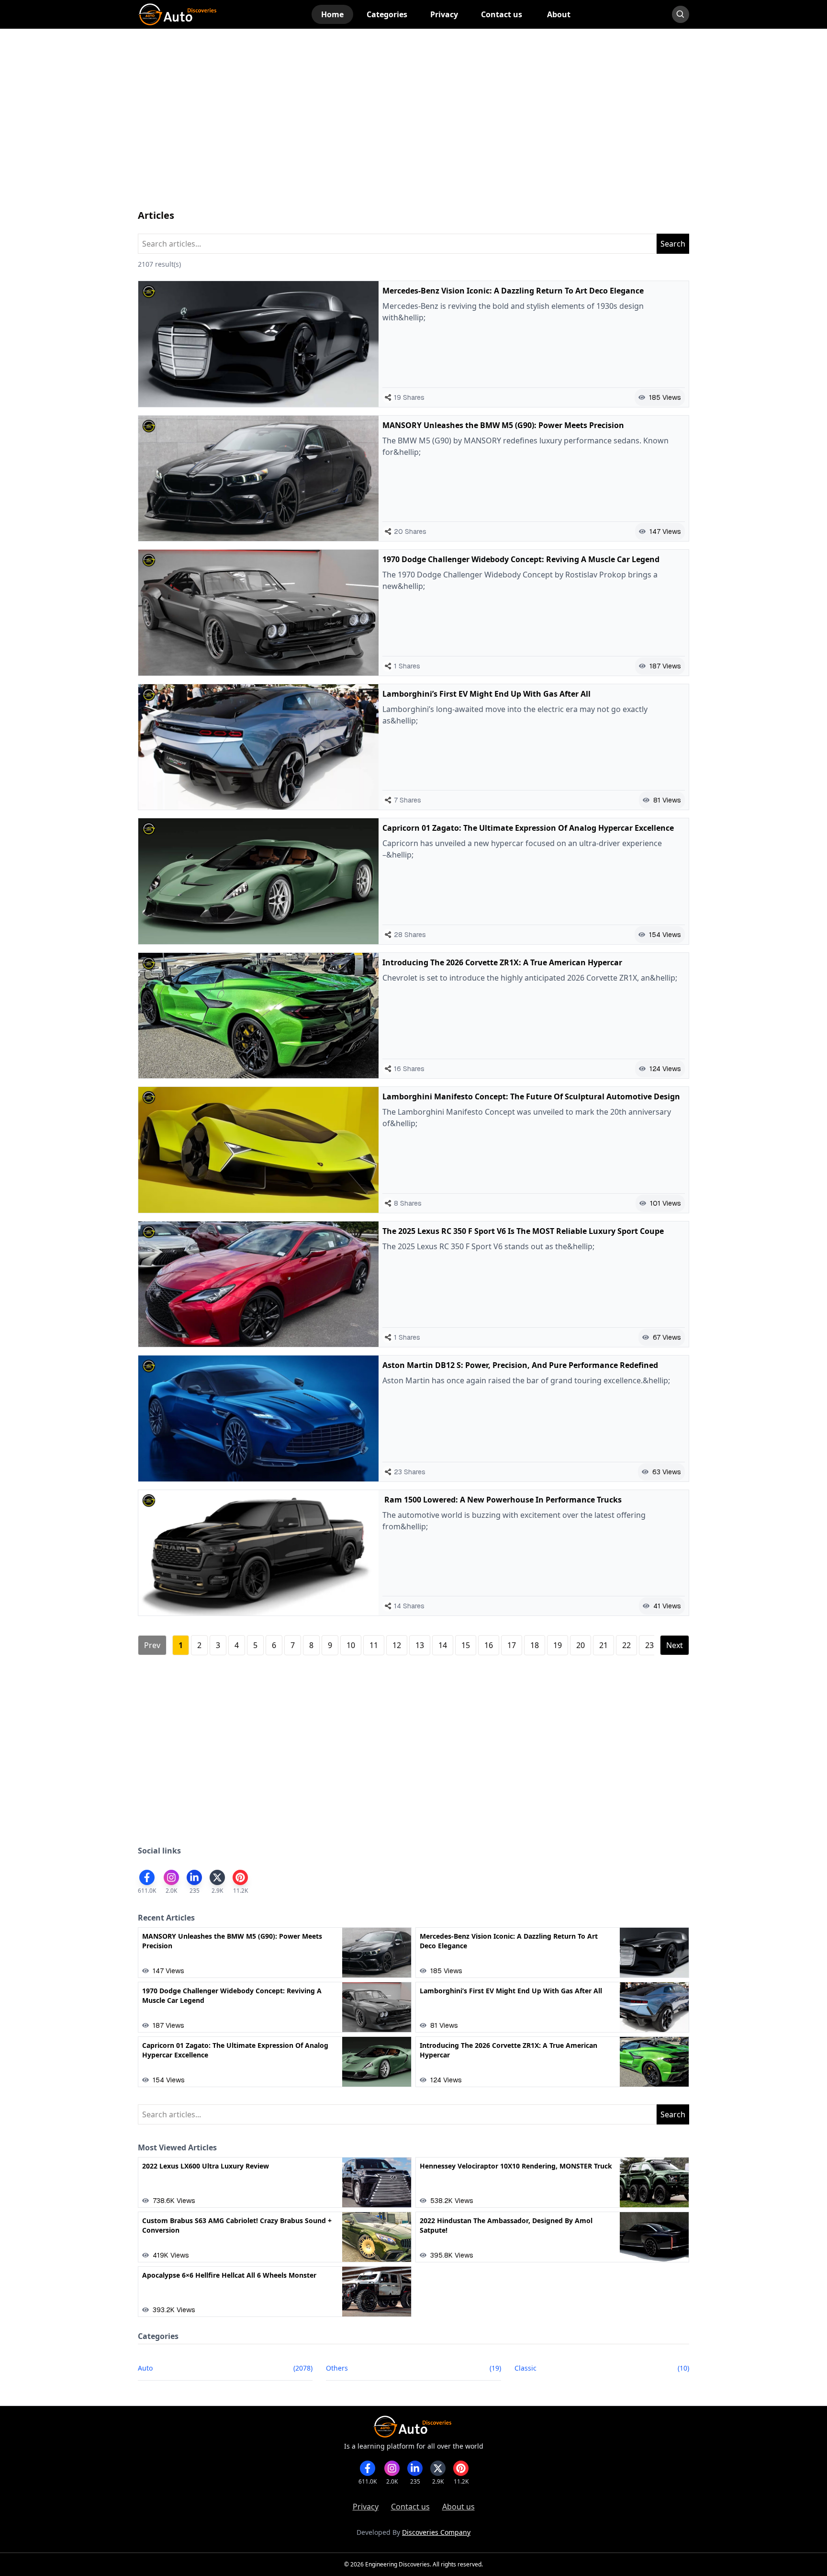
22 (626, 1645)
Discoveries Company (436, 2532)
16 (489, 1645)
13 (420, 1645)
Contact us (410, 2507)
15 (466, 1645)
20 (581, 1645)
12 (397, 1645)
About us (458, 2507)
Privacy (366, 2507)
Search (673, 244)
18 (535, 1645)
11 (374, 1645)
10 (351, 1645)
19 (558, 1645)
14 (443, 1645)
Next (675, 1645)
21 (603, 1645)
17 (512, 1645)
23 (649, 1645)
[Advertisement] (413, 128)
